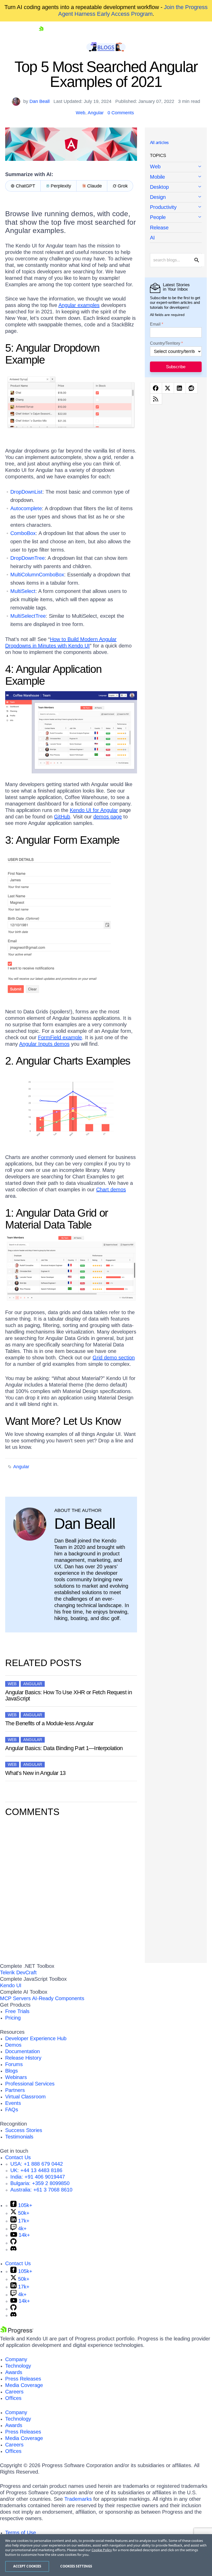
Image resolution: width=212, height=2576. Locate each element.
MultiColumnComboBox (37, 575)
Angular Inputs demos (44, 1044)
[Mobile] (176, 177)
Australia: (41, 2190)
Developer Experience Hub (36, 2038)
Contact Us (18, 2157)
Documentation (22, 2051)
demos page (108, 817)
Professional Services (30, 2084)
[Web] (176, 167)
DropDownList (26, 492)
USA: (37, 2164)
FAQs (12, 2110)
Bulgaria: (40, 2183)
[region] (106, 2555)
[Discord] (13, 2249)
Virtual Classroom (25, 2097)
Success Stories (24, 2130)
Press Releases (23, 2379)
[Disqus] (71, 1889)
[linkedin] (180, 388)
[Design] (176, 197)
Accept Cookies (27, 2566)
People (158, 217)
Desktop (159, 187)
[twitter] (168, 388)
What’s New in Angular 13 (35, 1773)
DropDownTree (28, 558)
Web (81, 113)
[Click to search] (197, 260)
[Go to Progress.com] (17, 2332)
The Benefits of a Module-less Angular (49, 1723)
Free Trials (17, 2011)
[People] (176, 218)
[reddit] (192, 388)
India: (38, 2177)
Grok (123, 186)
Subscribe (176, 367)
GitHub (62, 817)
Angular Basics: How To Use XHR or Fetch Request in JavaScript (69, 1695)
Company (16, 2359)
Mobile (157, 177)
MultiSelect (23, 591)
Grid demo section (114, 1358)
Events (13, 2103)
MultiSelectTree (28, 616)
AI (152, 238)
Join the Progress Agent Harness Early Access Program (133, 10)
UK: (36, 2170)
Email (155, 324)
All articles (159, 143)
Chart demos (111, 1189)
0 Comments (121, 113)
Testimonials (19, 2137)
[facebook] (156, 388)
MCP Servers (15, 1998)
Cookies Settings (76, 2566)
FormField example (60, 1037)
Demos (13, 2045)
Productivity (163, 207)
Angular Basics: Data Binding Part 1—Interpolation (64, 1748)
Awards (14, 2372)
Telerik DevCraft (18, 1972)
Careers (14, 2392)
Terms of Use (21, 2533)
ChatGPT (25, 186)
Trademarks (78, 2499)
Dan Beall (40, 101)
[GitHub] (13, 2243)
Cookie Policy (102, 2550)
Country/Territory (165, 343)
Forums (14, 2064)
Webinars (16, 2077)
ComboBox (23, 533)
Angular (96, 113)
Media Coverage (24, 2385)
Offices (13, 2398)
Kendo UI (11, 1985)
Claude (94, 186)
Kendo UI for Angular (94, 810)
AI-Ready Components (58, 1998)
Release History (23, 2058)
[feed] (156, 399)
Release (159, 228)
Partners (15, 2090)
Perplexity (61, 186)
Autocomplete (26, 508)
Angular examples (79, 305)
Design (158, 197)
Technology (18, 2366)
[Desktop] (176, 187)
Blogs (12, 2071)
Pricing (13, 2018)
